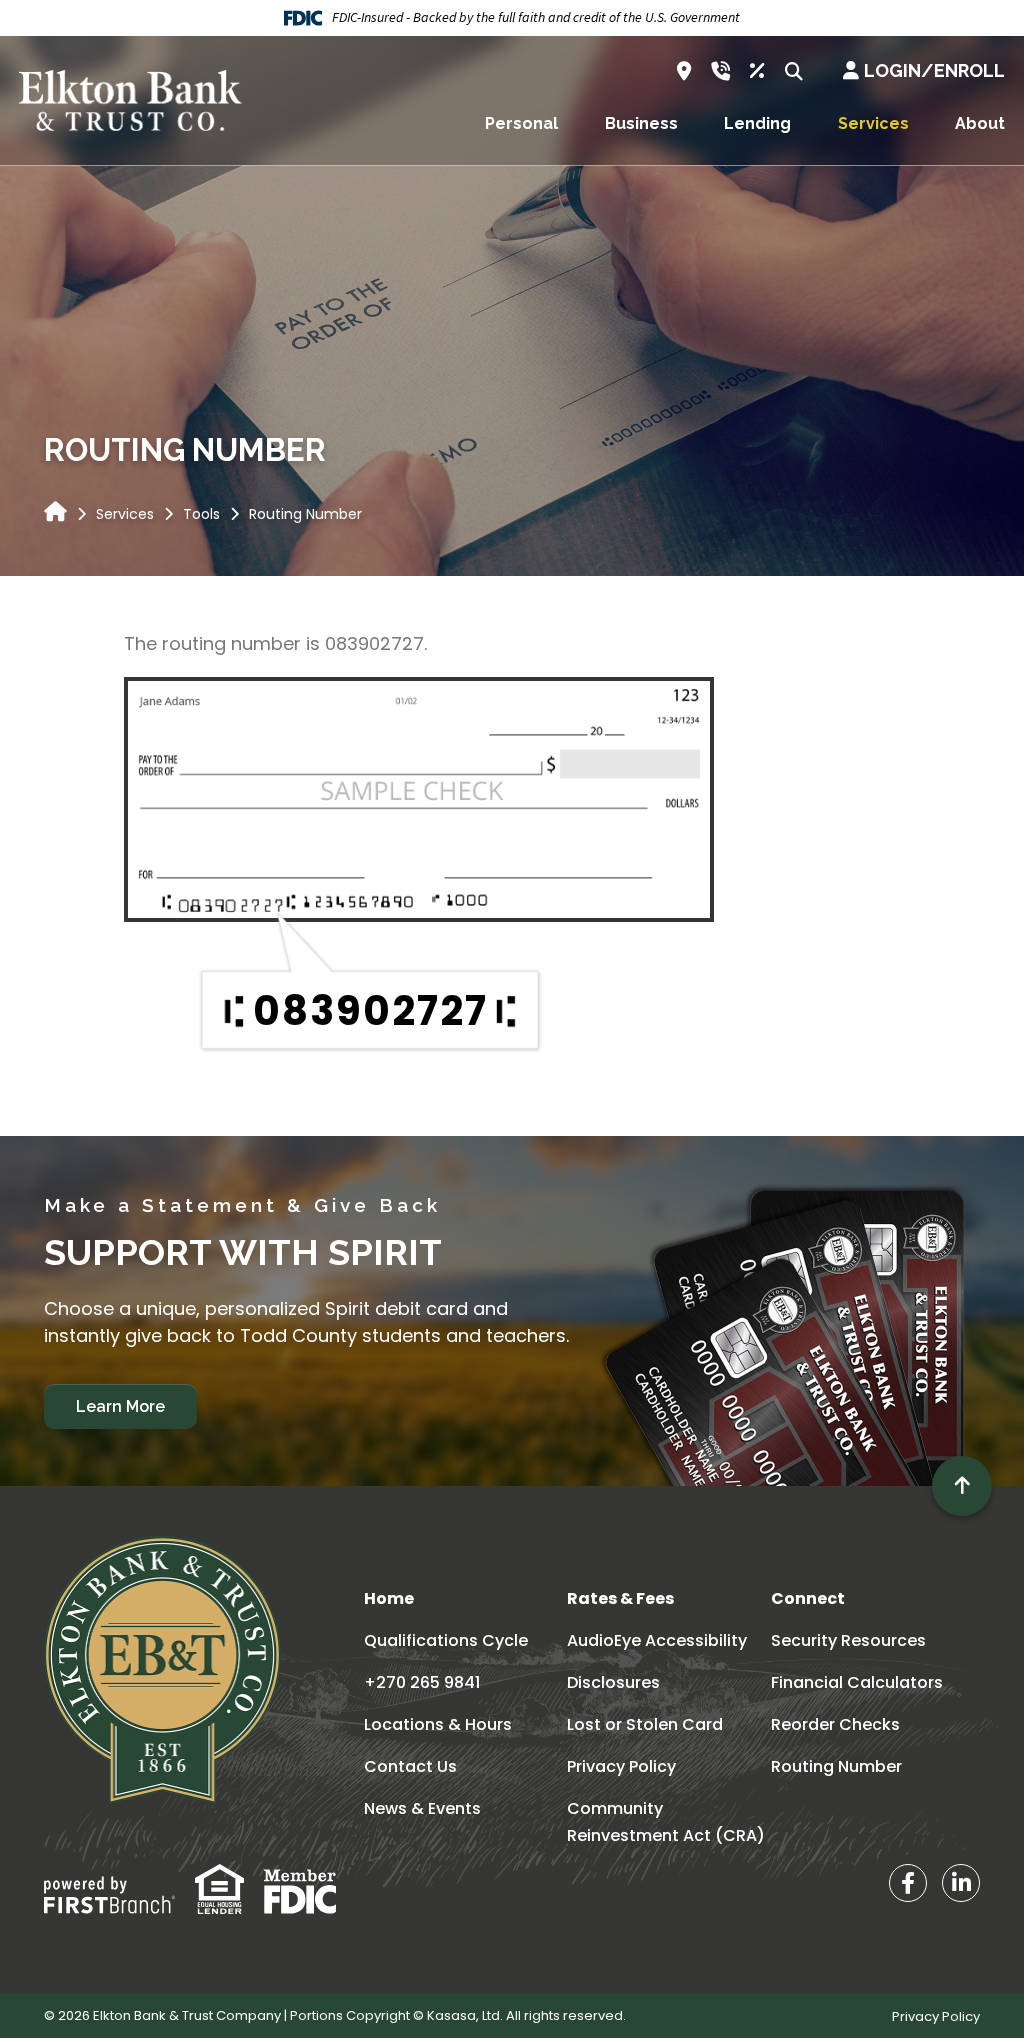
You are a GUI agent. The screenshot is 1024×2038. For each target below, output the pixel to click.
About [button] (980, 123)
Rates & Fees (620, 1598)
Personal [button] (521, 123)
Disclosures (613, 1682)
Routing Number (836, 1766)
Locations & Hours (438, 1724)
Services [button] (873, 123)
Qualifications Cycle (446, 1640)
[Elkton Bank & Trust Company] (130, 99)
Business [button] (641, 123)
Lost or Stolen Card (645, 1724)
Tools (201, 514)
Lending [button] (757, 123)
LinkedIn (961, 1883)
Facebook (908, 1883)
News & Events (422, 1808)
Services (125, 514)
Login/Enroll (934, 70)
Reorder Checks (835, 1724)
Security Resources (848, 1640)
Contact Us (410, 1766)
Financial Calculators (857, 1682)
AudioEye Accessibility (657, 1640)
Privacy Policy (621, 1766)
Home (389, 1598)
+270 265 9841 (422, 1682)
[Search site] (794, 71)
